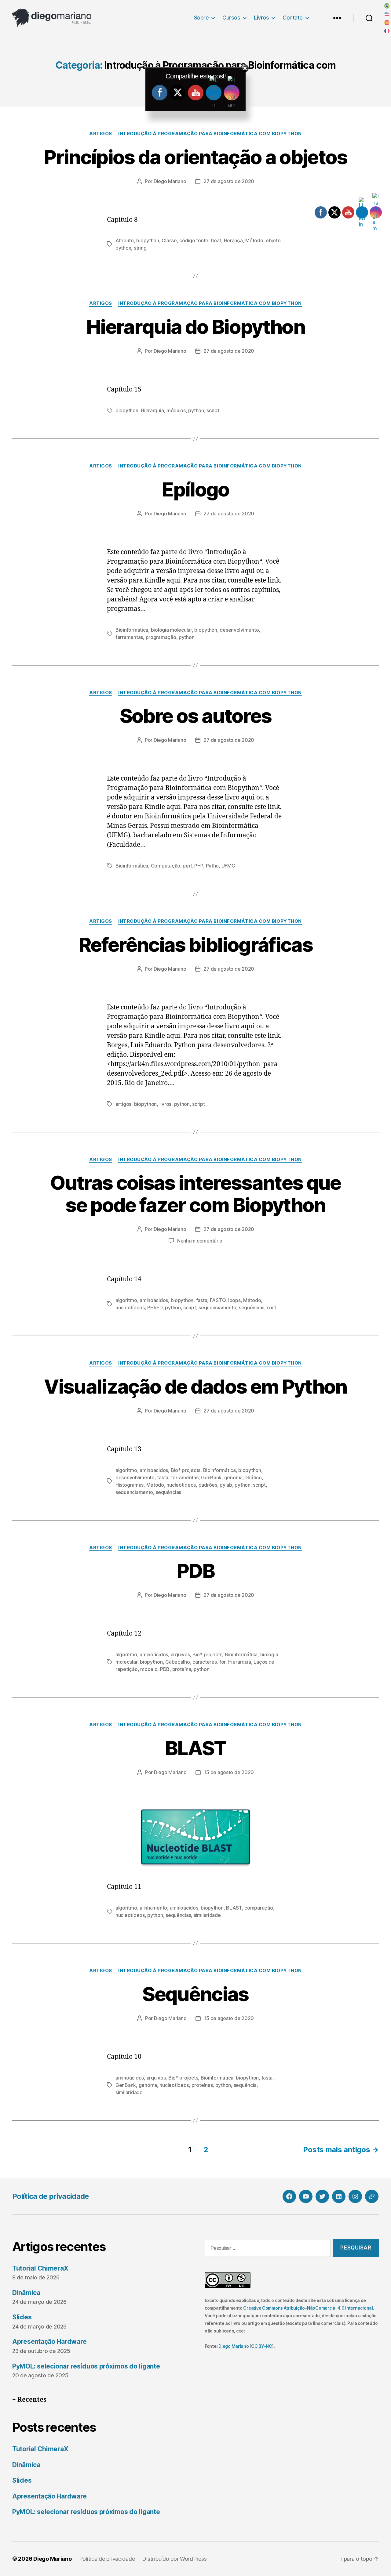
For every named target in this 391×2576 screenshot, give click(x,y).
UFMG (228, 866)
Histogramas (130, 1485)
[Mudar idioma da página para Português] (387, 6)
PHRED (155, 1308)
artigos (123, 1104)
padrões (208, 1485)
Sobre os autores (195, 716)
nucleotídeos (130, 1308)
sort (272, 1308)
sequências (252, 1308)
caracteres (205, 1662)
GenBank (211, 1477)
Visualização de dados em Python (195, 1386)
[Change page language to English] (387, 14)
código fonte (194, 240)
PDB (195, 1571)
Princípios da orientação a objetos (195, 157)
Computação (166, 866)
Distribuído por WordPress (174, 2559)
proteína (182, 1669)
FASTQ (218, 1300)
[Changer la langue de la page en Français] (387, 31)
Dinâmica (26, 2293)
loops (234, 1300)
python (123, 248)
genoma (233, 1477)
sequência (245, 2085)
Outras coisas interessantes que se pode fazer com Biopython (195, 1194)
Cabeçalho (178, 1662)
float (216, 240)
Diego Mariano (170, 181)
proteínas (202, 2085)
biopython (148, 240)
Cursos (231, 18)
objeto (273, 240)
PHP (199, 866)
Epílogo (195, 489)
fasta (202, 1300)
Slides (22, 2317)
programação (161, 637)
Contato (293, 18)
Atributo (125, 240)
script (213, 410)
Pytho (212, 866)
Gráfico (254, 1477)
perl (187, 866)
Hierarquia (152, 410)
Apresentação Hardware (49, 2341)
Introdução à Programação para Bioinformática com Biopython (210, 134)
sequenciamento (217, 1308)
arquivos (180, 1654)
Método (254, 240)
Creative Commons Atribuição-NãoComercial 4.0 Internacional (308, 2308)
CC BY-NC (262, 2346)
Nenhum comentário (200, 1241)
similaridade (207, 1915)
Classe (169, 240)
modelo (149, 1669)
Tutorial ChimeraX (40, 2268)
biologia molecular (171, 630)
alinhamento (153, 1908)
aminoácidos (154, 1300)
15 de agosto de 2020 (229, 1772)
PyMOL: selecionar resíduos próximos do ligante (86, 2366)
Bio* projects (186, 1470)
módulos (176, 410)
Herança (233, 240)
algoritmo (126, 1300)
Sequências (195, 1994)
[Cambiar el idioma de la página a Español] (387, 23)
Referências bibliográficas (195, 945)
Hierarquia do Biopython (195, 327)
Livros (261, 18)
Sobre (201, 18)
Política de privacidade (51, 2196)
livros (165, 1104)
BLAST (196, 1748)
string (140, 248)
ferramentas (129, 637)
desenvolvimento (239, 630)
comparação (259, 1908)
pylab (226, 1485)
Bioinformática (132, 630)
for (222, 1662)
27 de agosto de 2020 (229, 181)
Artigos (101, 134)
